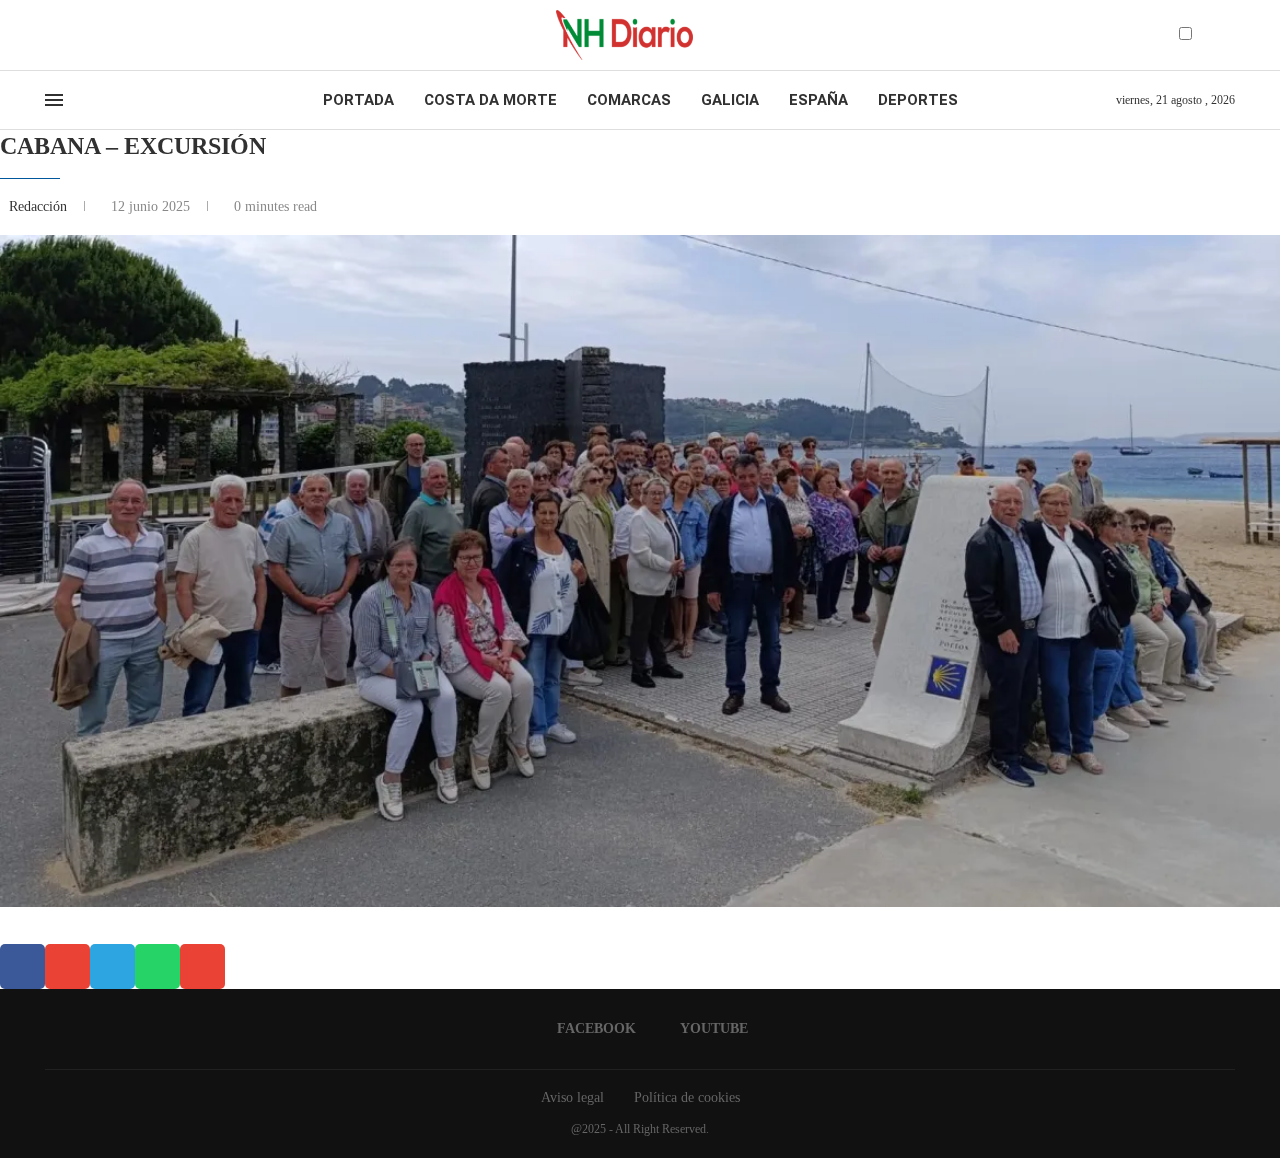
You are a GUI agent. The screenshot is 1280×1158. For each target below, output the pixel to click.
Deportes (918, 100)
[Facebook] (51, 35)
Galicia (730, 100)
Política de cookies (687, 1097)
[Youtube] (69, 35)
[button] (22, 966)
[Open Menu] (54, 100)
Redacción (40, 206)
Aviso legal (572, 1097)
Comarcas (629, 100)
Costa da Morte (490, 100)
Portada (358, 100)
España (818, 100)
